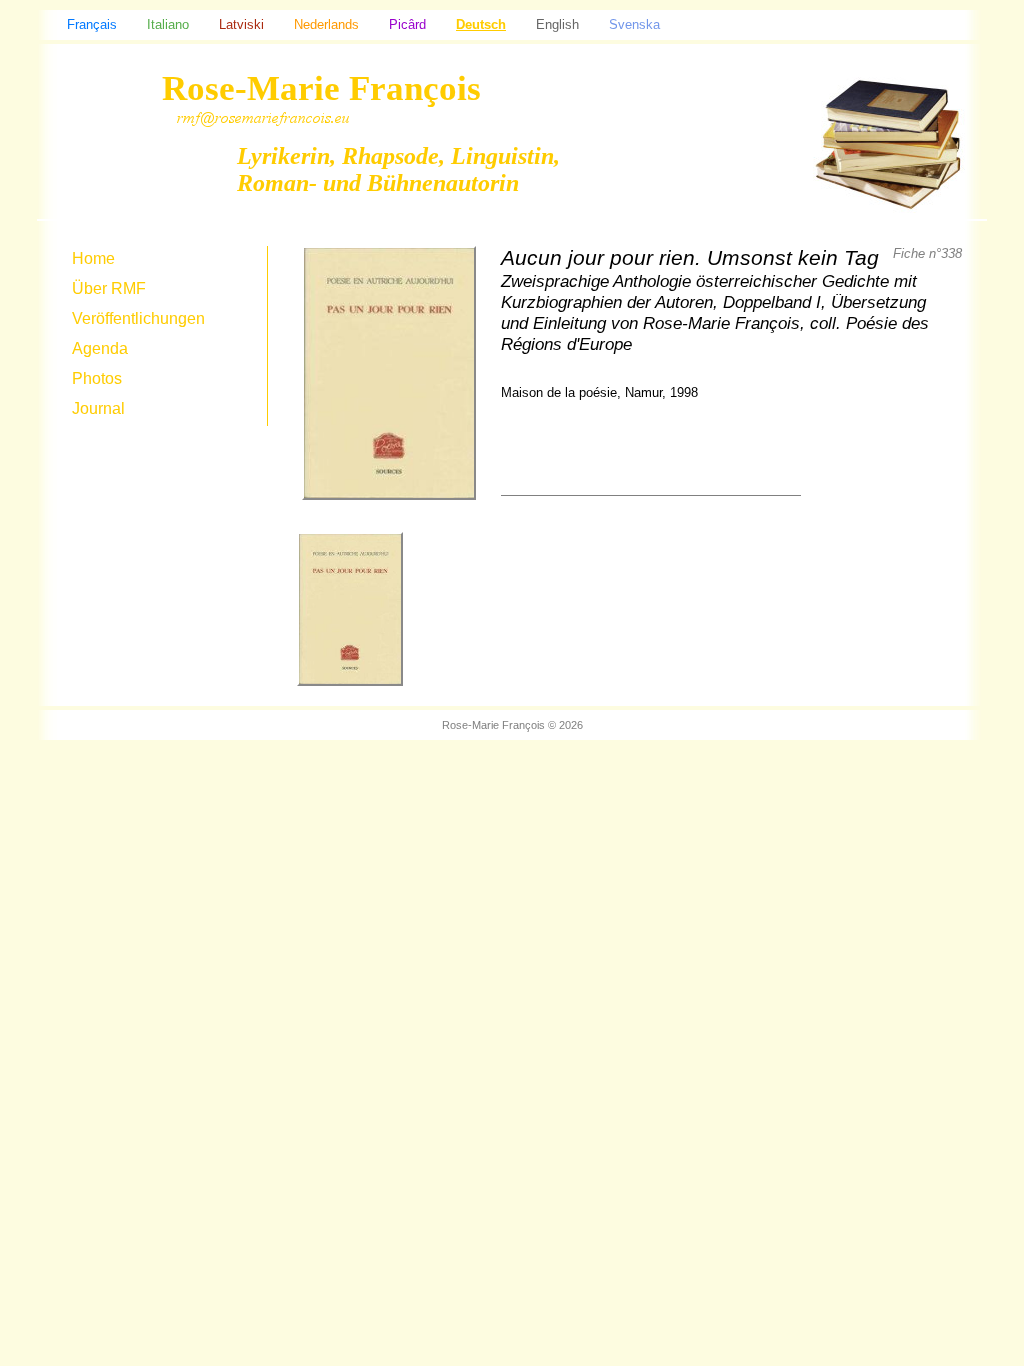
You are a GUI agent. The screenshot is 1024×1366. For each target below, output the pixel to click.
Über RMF (109, 288)
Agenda (100, 348)
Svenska (634, 24)
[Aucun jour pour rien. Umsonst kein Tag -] (350, 691)
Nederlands (326, 24)
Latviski (241, 24)
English (557, 24)
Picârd (407, 24)
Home (93, 258)
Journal (98, 408)
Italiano (168, 24)
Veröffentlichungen (138, 318)
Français (92, 24)
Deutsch (481, 24)
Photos (97, 378)
